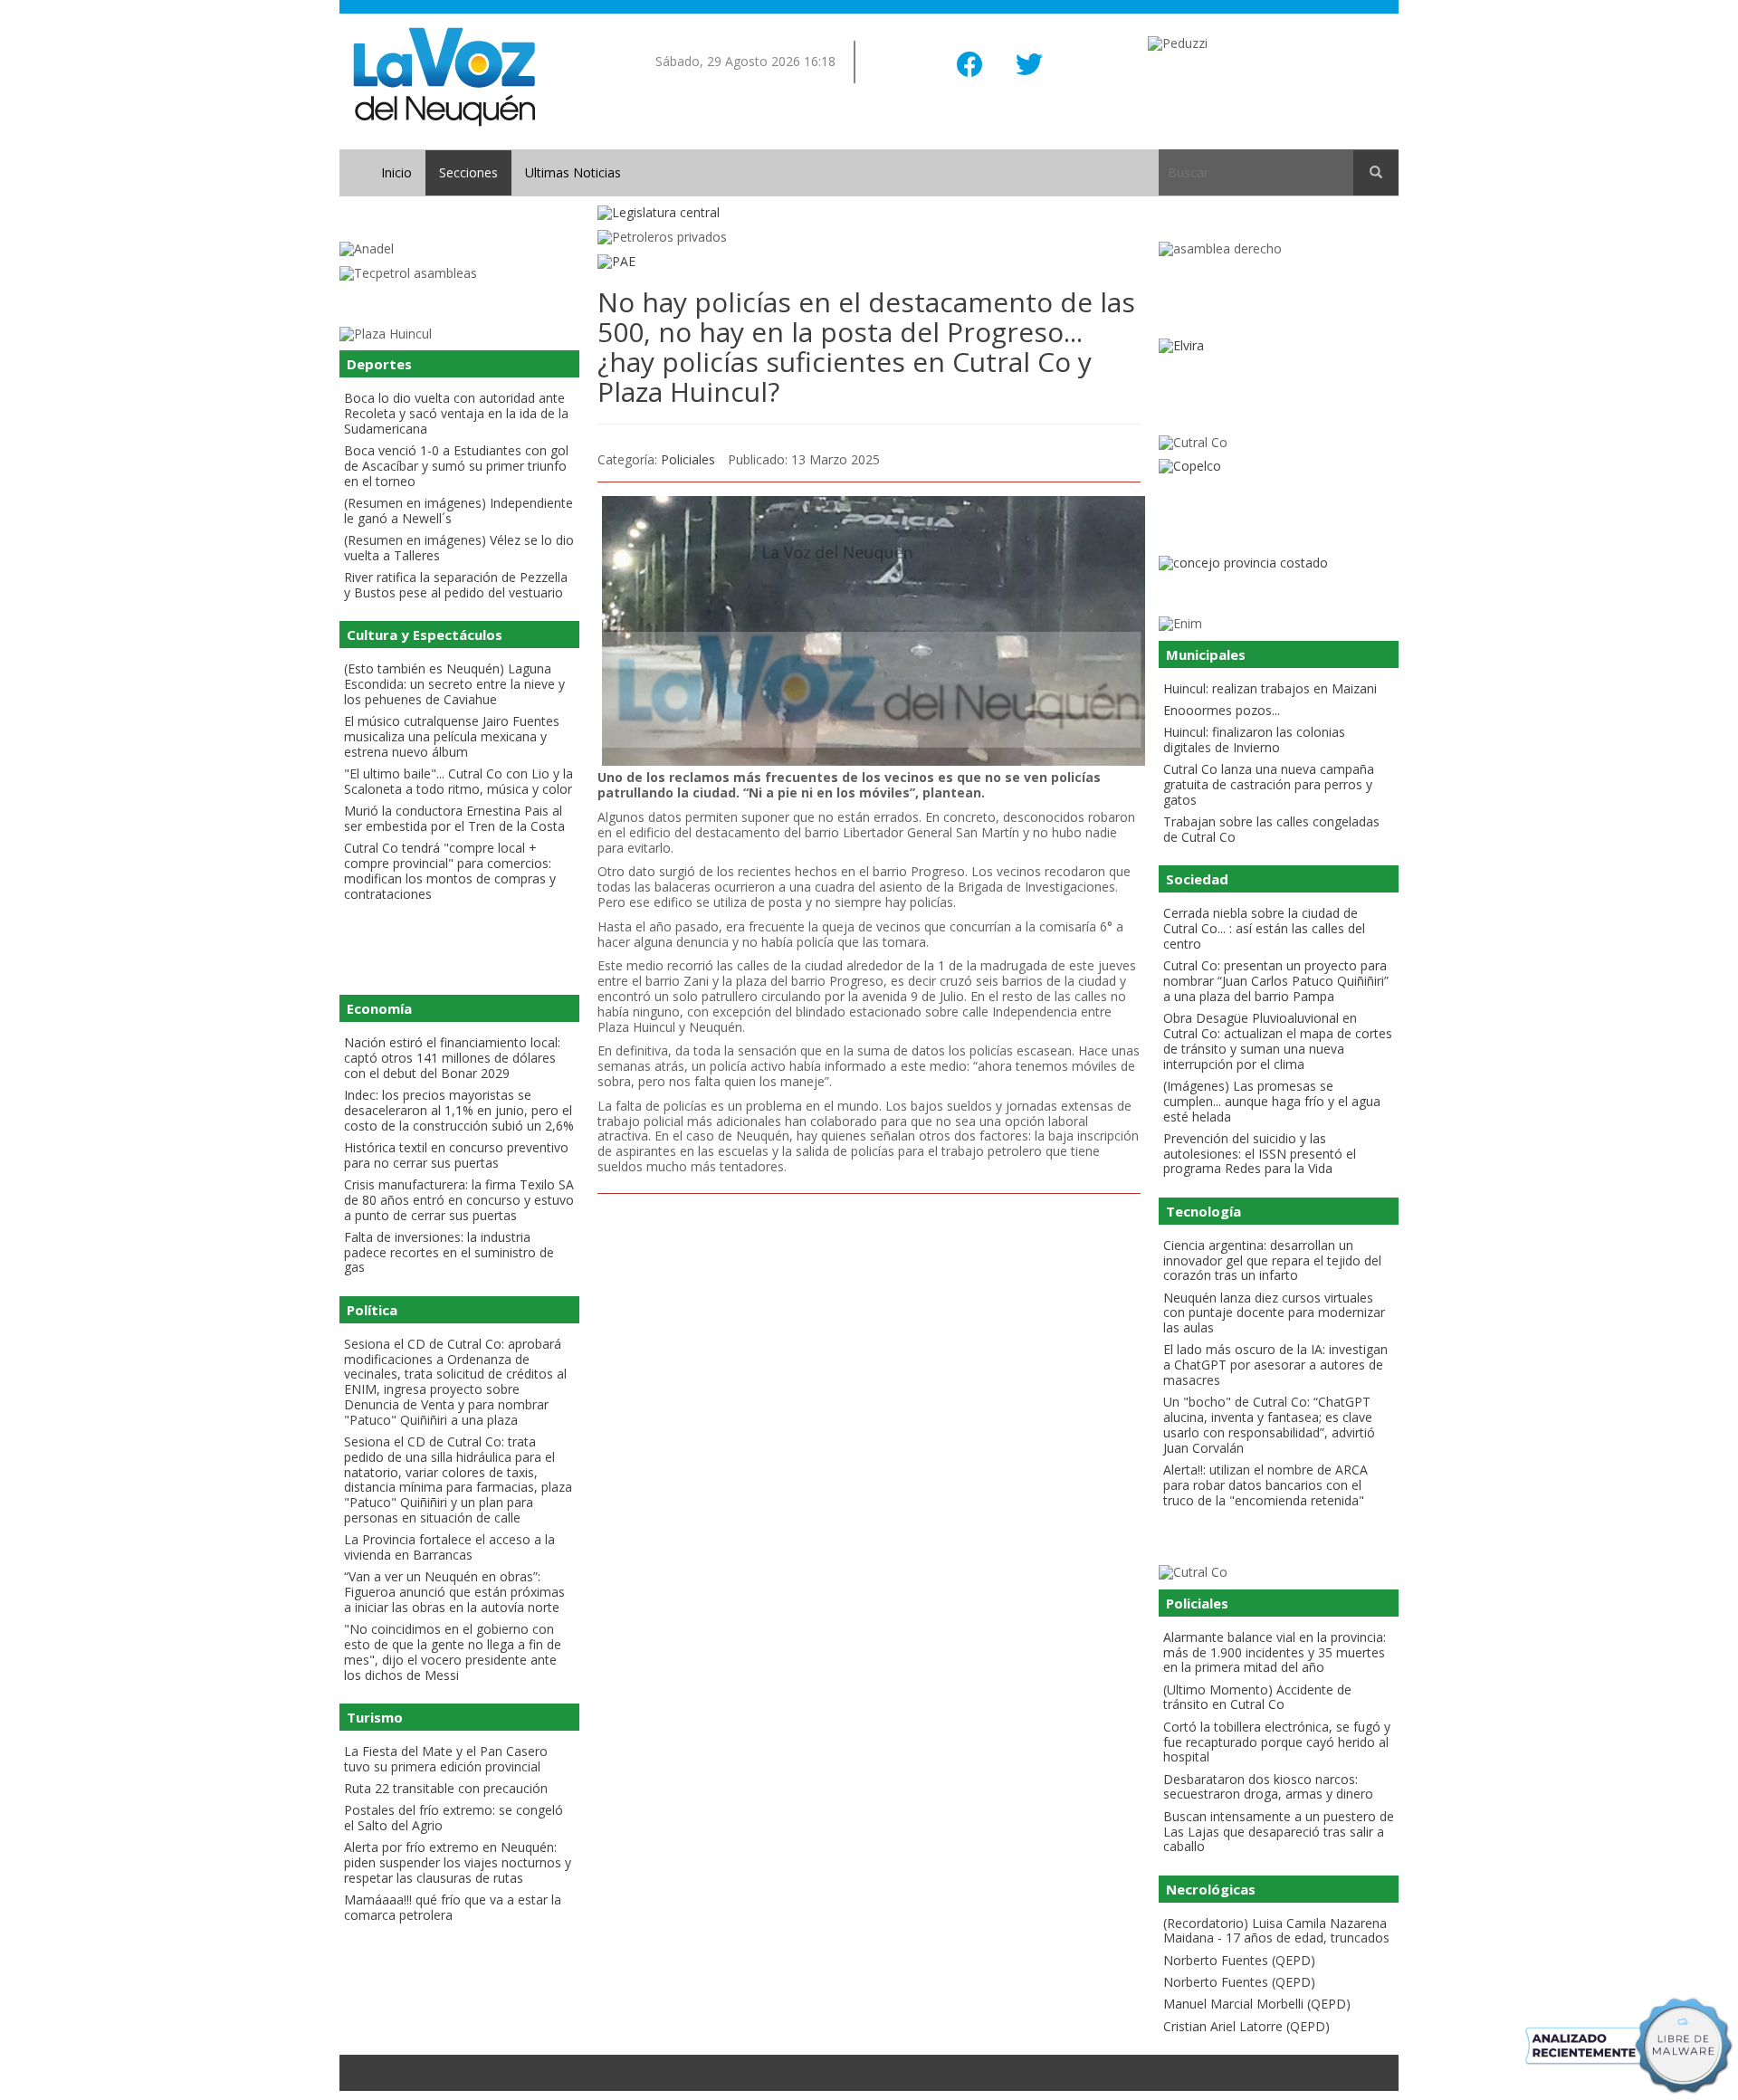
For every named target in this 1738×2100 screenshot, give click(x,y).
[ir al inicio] (444, 76)
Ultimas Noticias (573, 172)
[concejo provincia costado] (1279, 563)
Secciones (468, 172)
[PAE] (869, 262)
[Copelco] (1279, 467)
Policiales (688, 459)
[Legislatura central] (869, 213)
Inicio (396, 172)
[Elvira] (1279, 346)
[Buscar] (1376, 173)
